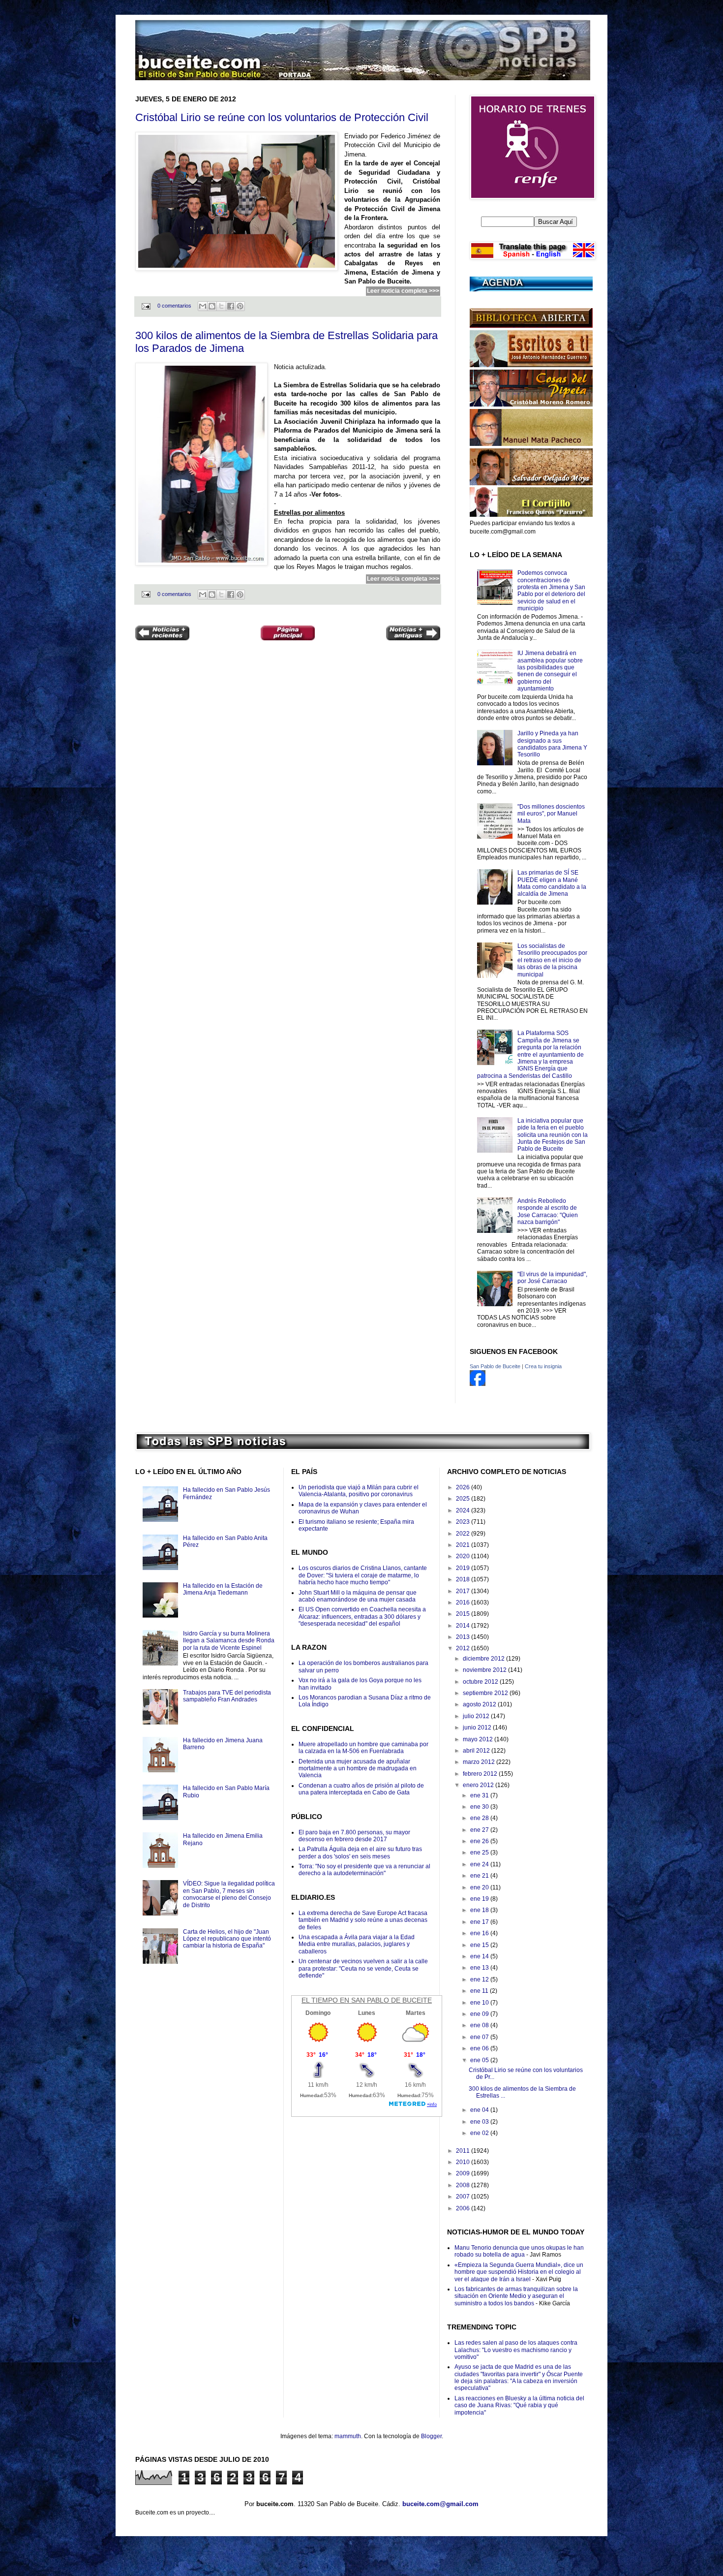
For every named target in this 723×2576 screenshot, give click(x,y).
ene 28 (480, 1818)
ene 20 (480, 1887)
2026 (464, 1487)
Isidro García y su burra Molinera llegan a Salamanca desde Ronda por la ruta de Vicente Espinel (229, 1641)
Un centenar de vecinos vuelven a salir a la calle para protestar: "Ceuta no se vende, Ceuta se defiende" (363, 1968)
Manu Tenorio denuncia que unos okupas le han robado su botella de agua (519, 2251)
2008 (464, 2185)
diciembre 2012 (484, 1659)
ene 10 (480, 2003)
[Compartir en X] (221, 306)
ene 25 (480, 1853)
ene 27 (480, 1830)
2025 (464, 1499)
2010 (464, 2162)
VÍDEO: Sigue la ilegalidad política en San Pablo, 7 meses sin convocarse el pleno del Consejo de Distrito (229, 1894)
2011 (464, 2151)
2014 (464, 1626)
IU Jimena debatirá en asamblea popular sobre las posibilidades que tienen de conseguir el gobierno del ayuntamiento (550, 671)
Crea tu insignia (543, 1366)
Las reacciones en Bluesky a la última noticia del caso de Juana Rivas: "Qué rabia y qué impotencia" (519, 2405)
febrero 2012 (481, 1774)
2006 (464, 2208)
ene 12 (480, 1979)
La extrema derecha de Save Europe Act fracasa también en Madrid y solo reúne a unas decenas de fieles (363, 1920)
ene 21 (480, 1876)
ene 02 (480, 2133)
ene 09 (480, 2014)
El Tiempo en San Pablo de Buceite (367, 2000)
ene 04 (480, 2110)
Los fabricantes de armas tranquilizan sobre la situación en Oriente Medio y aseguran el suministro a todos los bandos (516, 2296)
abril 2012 (477, 1751)
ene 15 (480, 1945)
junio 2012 (478, 1728)
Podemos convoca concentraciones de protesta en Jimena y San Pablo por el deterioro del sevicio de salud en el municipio (551, 591)
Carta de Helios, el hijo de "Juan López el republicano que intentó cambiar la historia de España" (227, 1939)
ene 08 (480, 2025)
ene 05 (480, 2060)
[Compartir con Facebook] (231, 306)
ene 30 (480, 1807)
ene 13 (480, 1968)
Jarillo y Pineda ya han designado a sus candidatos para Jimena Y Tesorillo (552, 744)
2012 (464, 1648)
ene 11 (480, 1991)
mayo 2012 (479, 1739)
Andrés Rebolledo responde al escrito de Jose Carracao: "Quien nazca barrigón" (548, 1211)
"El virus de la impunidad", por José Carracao (552, 1278)
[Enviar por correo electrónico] (203, 306)
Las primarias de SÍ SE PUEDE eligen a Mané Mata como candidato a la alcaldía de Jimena (552, 883)
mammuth (348, 2436)
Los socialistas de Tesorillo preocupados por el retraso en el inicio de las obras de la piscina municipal (552, 960)
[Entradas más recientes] (162, 634)
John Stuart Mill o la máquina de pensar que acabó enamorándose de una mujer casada (358, 1596)
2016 (464, 1602)
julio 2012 (477, 1716)
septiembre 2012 (486, 1693)
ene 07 (480, 2037)
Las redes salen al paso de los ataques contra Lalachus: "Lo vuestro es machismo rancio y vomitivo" (516, 2350)
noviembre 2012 (485, 1670)
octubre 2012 (481, 1682)
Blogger (431, 2436)
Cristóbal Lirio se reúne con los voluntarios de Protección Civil (282, 117)
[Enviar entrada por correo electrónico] (146, 306)
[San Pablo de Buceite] (478, 1384)
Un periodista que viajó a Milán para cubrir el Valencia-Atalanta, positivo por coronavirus (359, 1491)
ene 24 (480, 1864)
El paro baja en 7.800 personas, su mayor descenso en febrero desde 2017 (354, 1836)
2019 (464, 1568)
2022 (464, 1534)
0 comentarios (174, 306)
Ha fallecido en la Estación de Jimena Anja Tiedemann (223, 1589)
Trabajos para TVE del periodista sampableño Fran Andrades (227, 1696)
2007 (464, 2197)
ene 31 (480, 1795)
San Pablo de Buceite (495, 1366)
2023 (464, 1522)
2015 (464, 1614)
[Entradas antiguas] (413, 634)
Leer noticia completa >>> (403, 291)
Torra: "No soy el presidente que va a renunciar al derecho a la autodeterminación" (364, 1870)
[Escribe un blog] (212, 306)
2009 (464, 2173)
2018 (464, 1579)
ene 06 (480, 2048)
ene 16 (480, 1933)
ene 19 (480, 1899)
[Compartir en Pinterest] (240, 306)
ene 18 (480, 1910)
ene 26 (480, 1841)
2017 (464, 1591)
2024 (464, 1510)
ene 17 (480, 1922)
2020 (464, 1556)
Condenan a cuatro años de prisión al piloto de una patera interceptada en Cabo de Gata (361, 1789)
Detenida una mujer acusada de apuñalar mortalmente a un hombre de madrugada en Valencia (358, 1769)
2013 (464, 1637)
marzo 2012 (480, 1762)
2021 (464, 1545)
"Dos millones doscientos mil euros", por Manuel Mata (551, 814)
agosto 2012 (480, 1704)
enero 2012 (479, 1785)
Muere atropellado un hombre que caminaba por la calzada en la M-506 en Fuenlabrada (363, 1748)
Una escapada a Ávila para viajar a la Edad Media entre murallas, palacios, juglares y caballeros (357, 1944)
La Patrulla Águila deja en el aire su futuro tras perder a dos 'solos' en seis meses (360, 1853)
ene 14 (480, 1956)
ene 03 (480, 2122)
